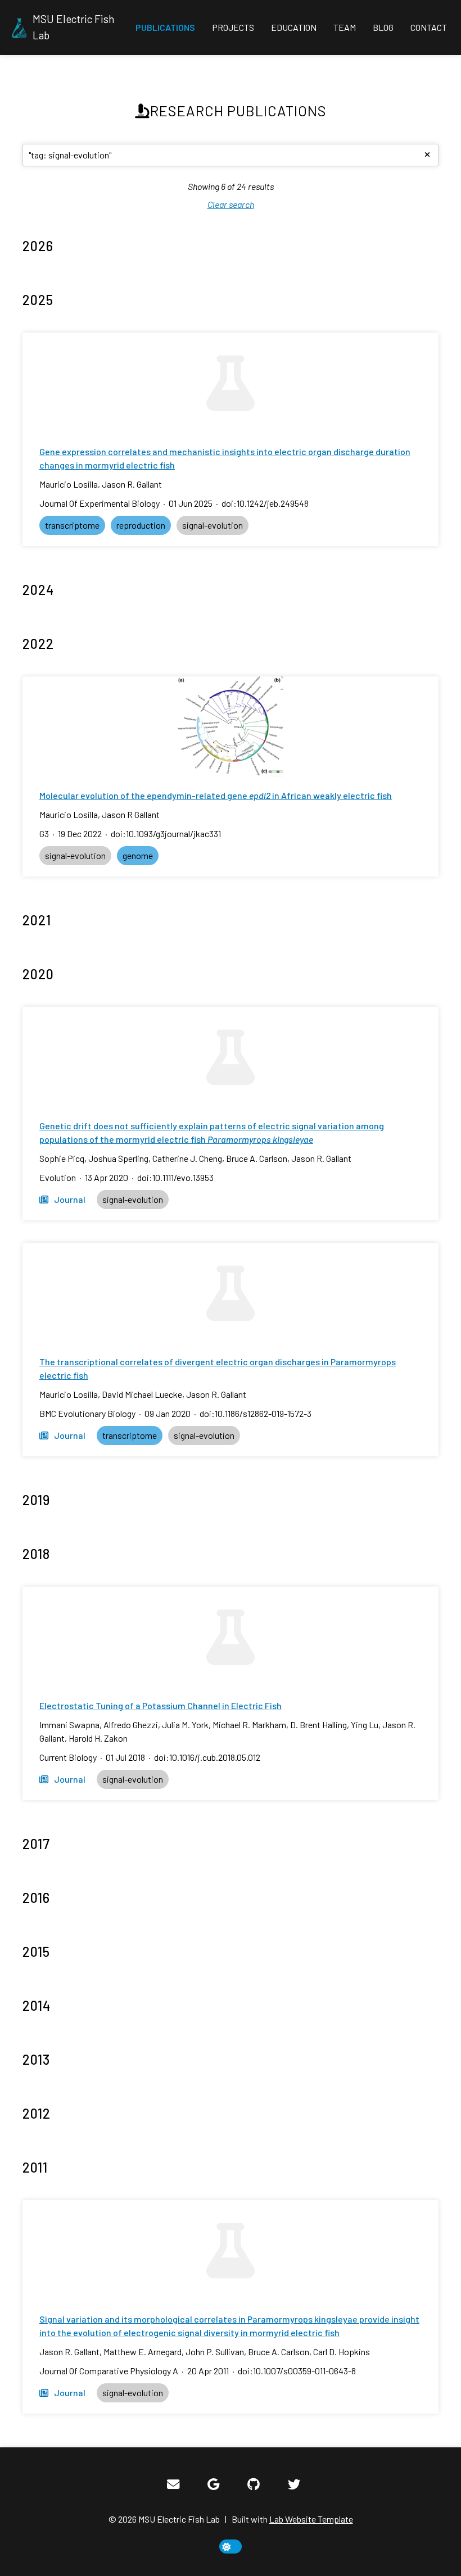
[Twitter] (294, 2484)
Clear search (231, 204)
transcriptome (72, 525)
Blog (383, 27)
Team (345, 27)
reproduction (141, 525)
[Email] (173, 2484)
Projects (233, 27)
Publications (165, 27)
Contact (429, 27)
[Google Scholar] (213, 2484)
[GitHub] (254, 2484)
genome (138, 855)
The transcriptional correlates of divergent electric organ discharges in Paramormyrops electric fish (218, 1368)
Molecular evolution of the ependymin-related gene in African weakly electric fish (216, 795)
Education (294, 27)
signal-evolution (213, 525)
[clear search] (427, 155)
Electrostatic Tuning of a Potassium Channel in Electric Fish (161, 1705)
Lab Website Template (311, 2519)
